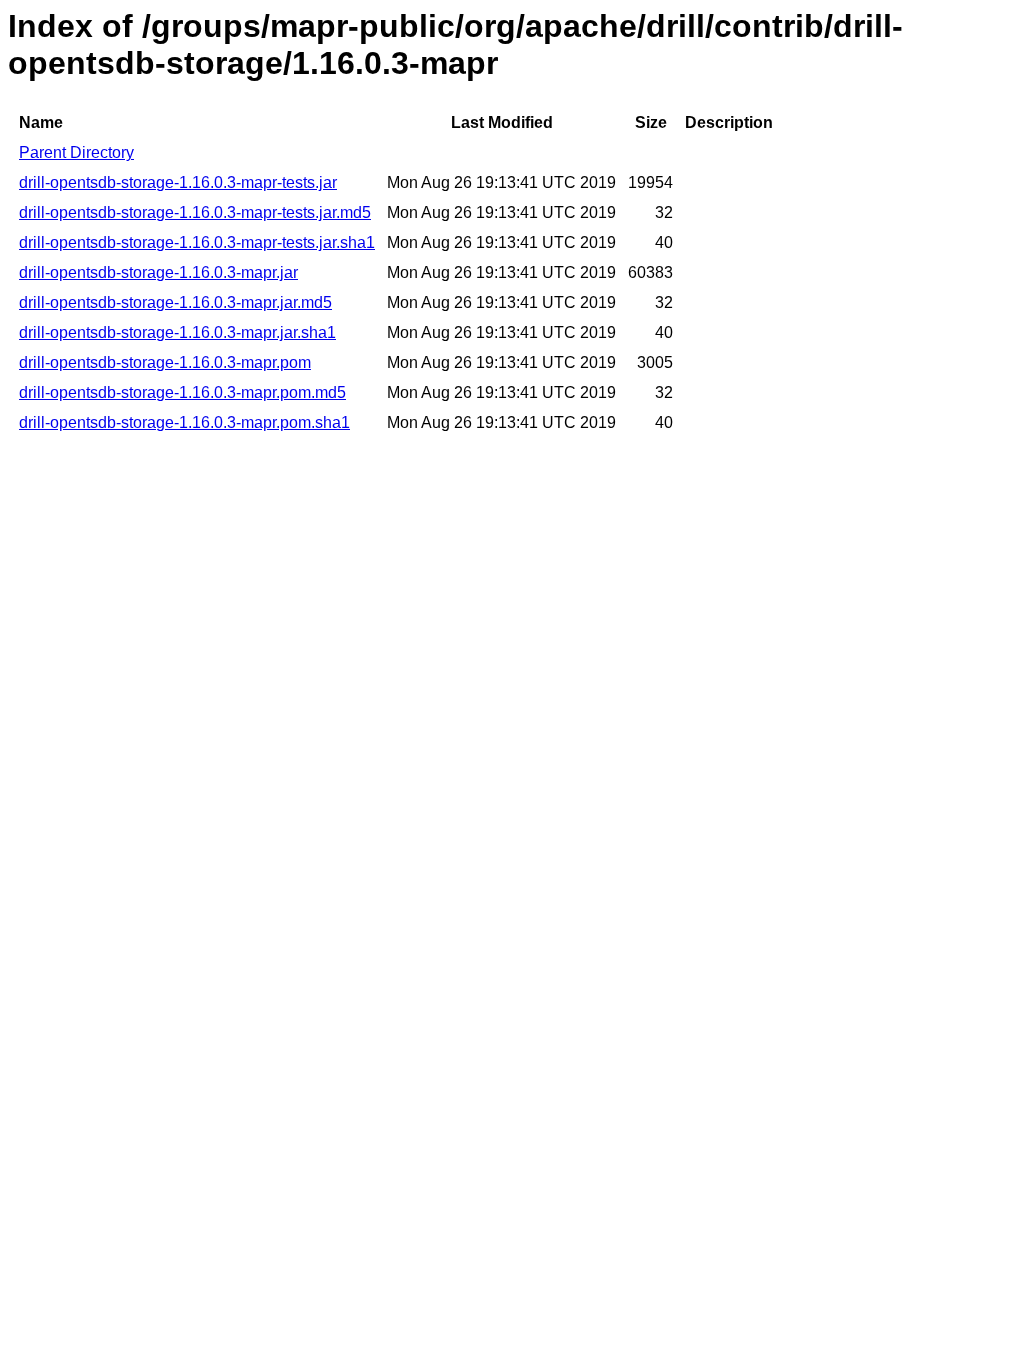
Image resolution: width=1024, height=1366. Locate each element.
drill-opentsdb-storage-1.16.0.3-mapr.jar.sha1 (177, 332)
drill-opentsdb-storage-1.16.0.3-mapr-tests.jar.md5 (195, 212)
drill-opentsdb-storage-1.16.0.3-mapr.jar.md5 (175, 302)
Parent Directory (76, 152)
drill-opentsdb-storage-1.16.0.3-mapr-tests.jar (178, 182)
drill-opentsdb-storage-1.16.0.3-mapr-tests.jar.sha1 (197, 242)
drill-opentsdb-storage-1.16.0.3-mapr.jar (158, 272)
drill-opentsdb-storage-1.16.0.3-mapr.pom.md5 (182, 392)
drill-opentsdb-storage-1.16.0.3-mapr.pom (165, 362)
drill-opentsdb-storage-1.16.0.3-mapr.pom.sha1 (184, 422)
